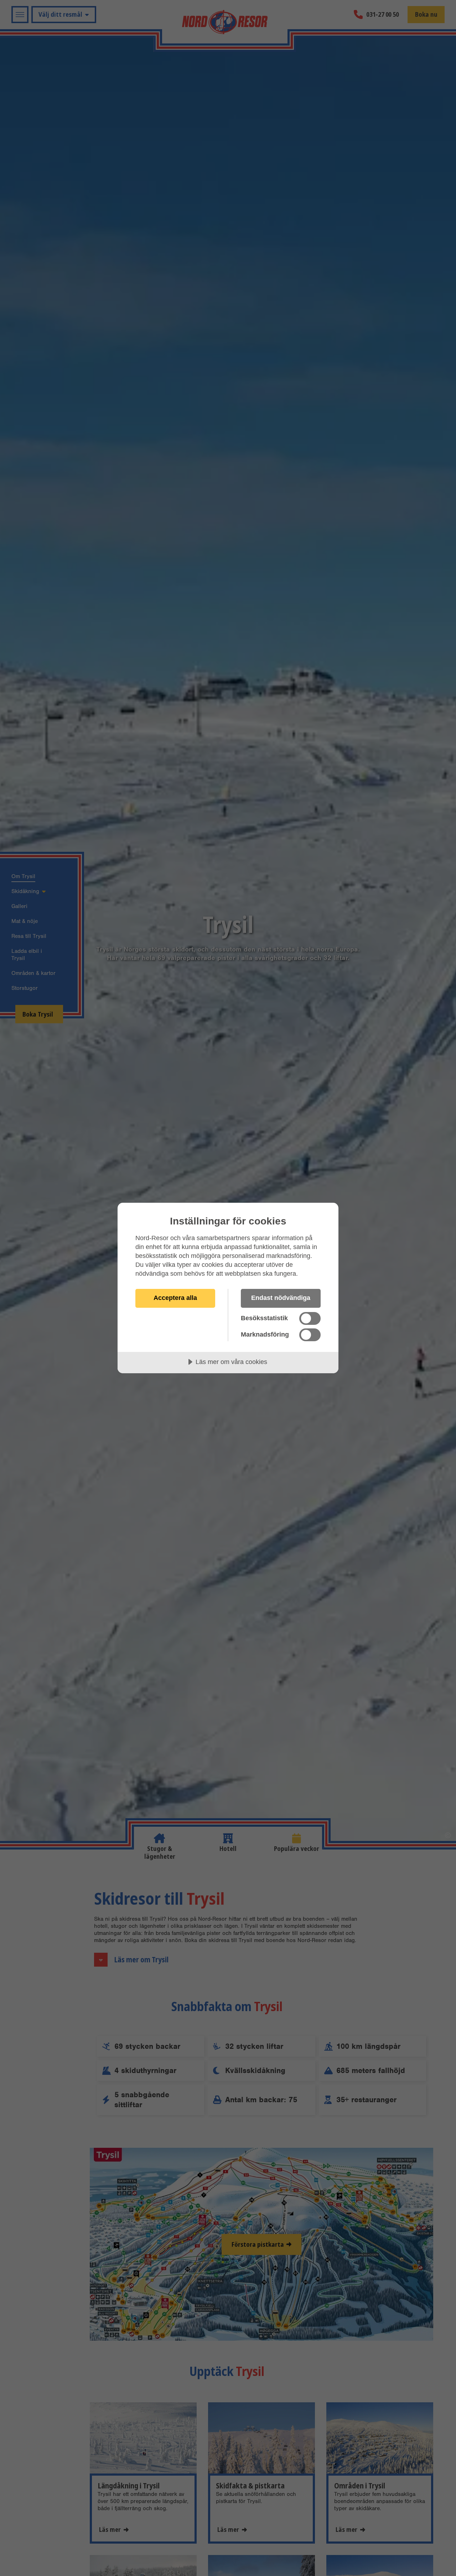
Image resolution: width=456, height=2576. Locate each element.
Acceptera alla (175, 1298)
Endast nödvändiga (281, 1298)
